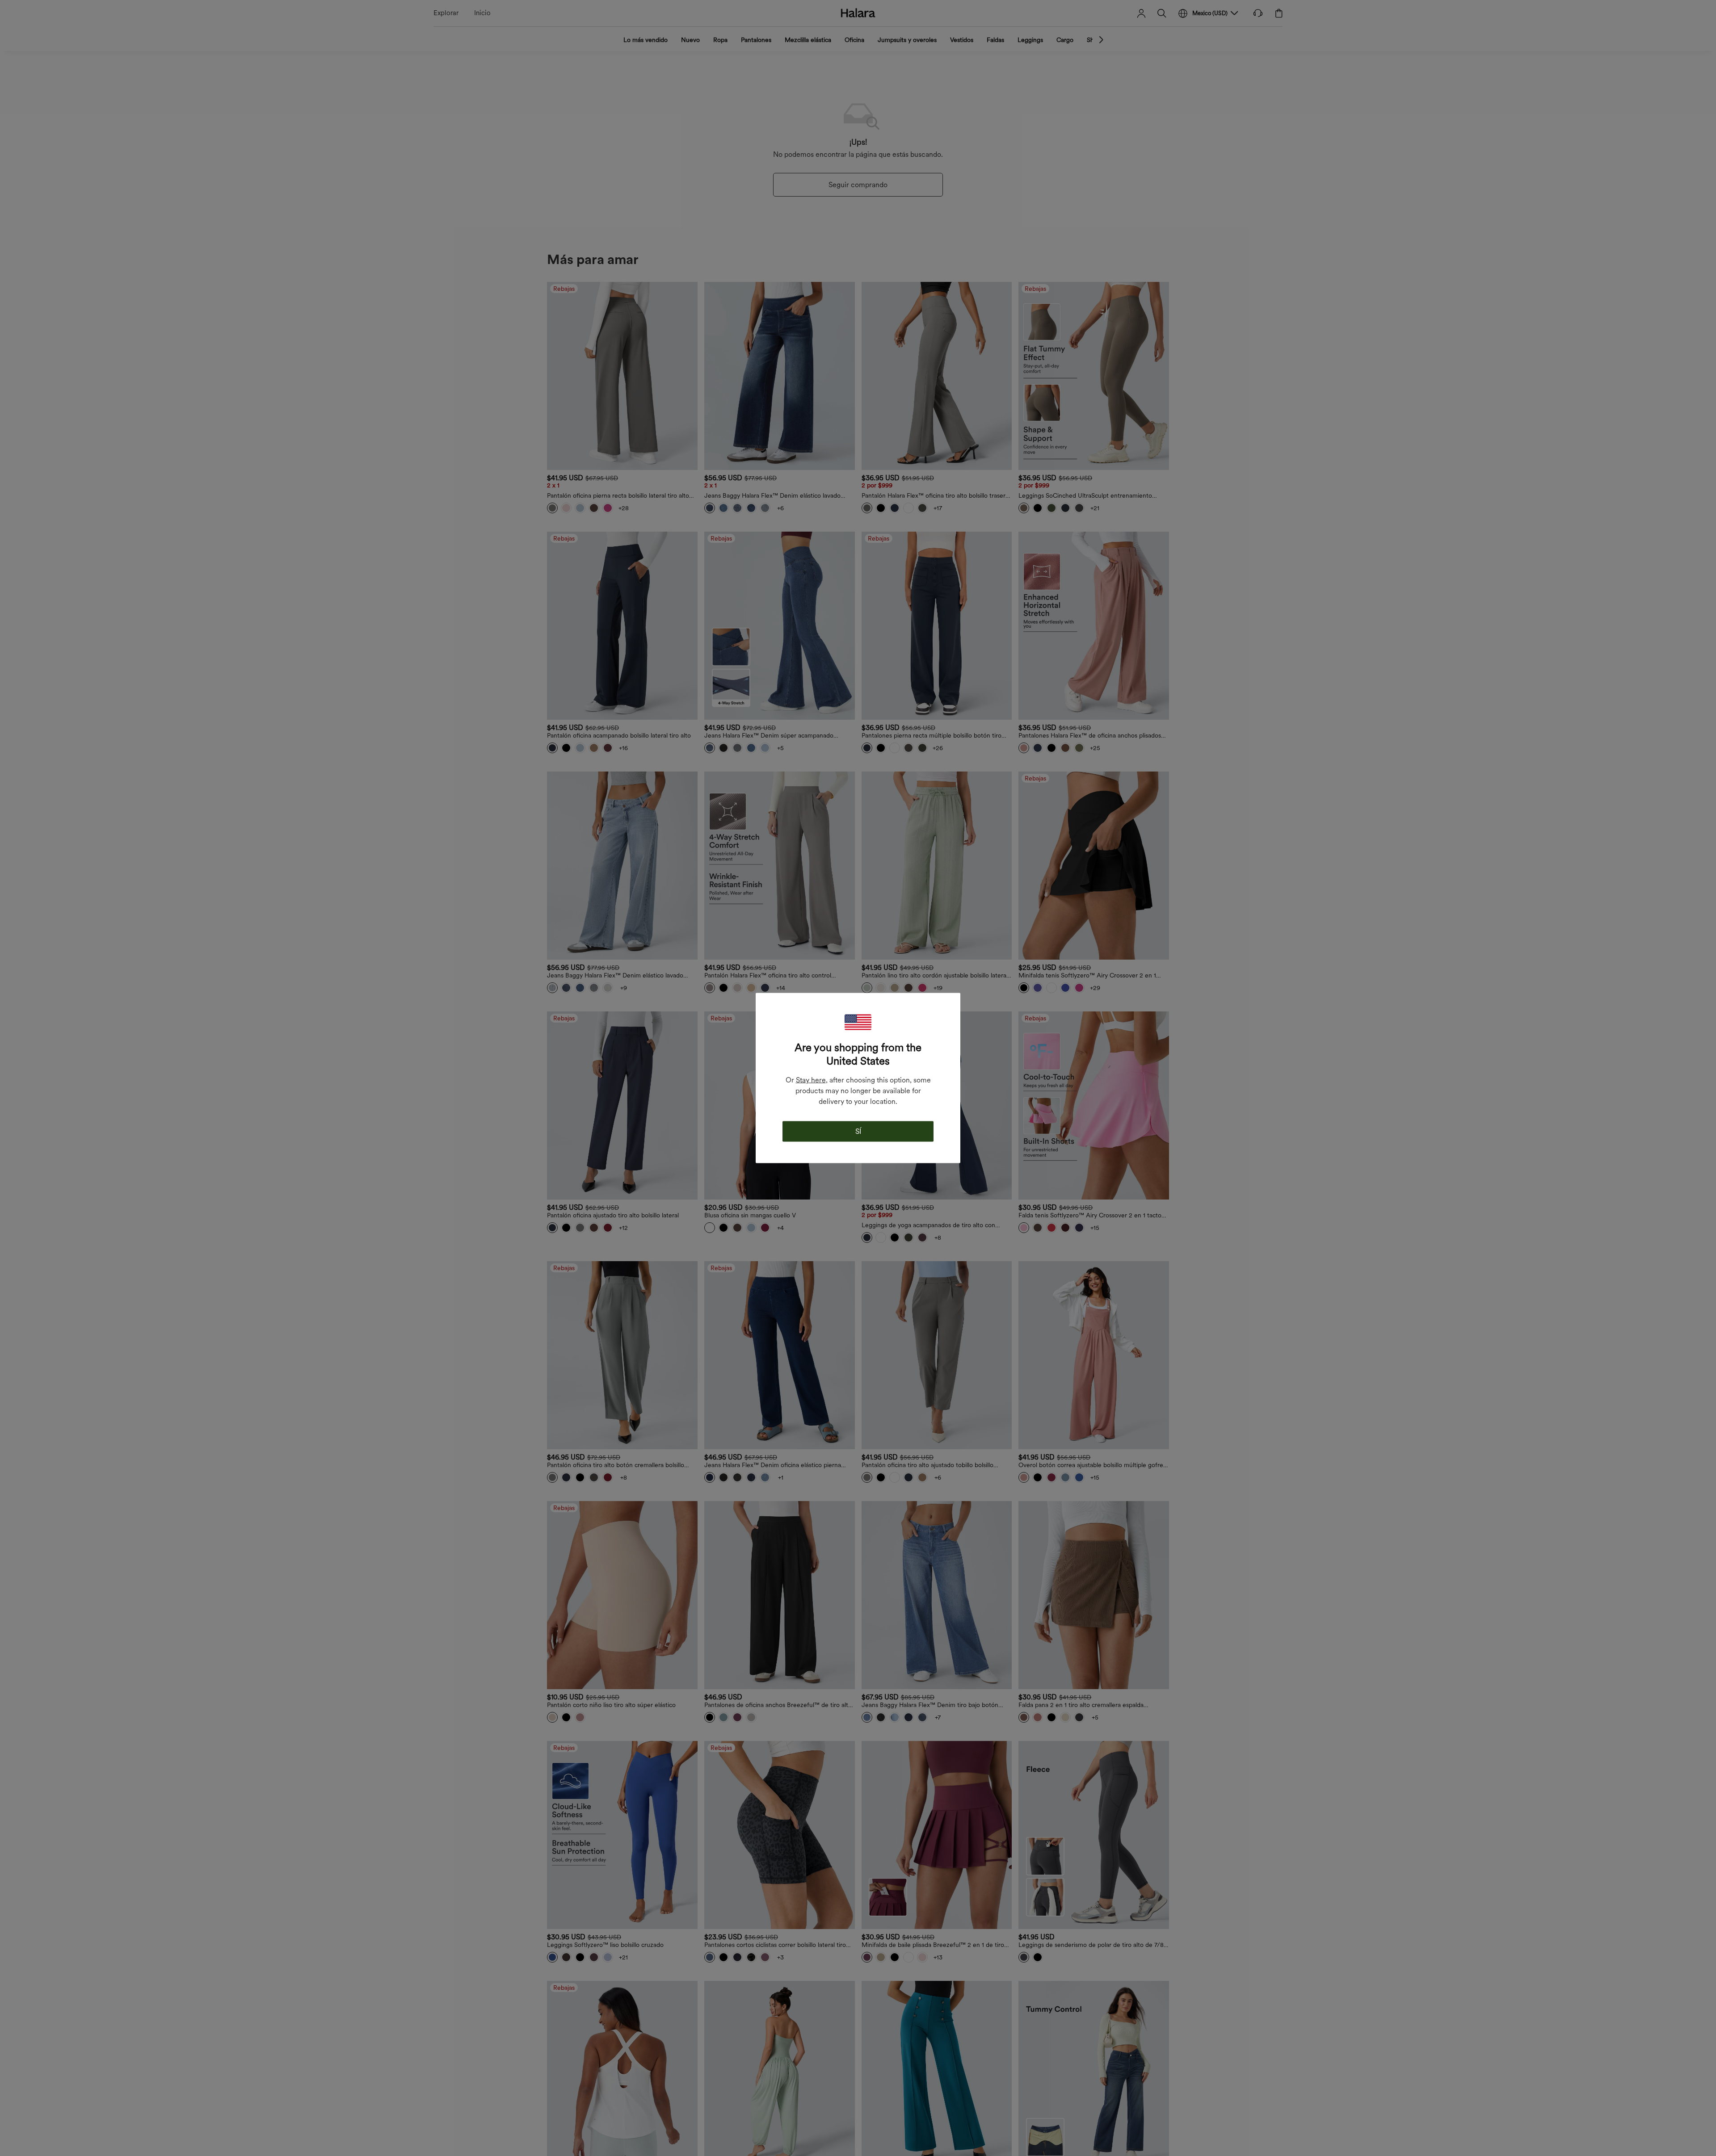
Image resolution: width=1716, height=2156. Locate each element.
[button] (858, 1022)
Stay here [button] (811, 1080)
